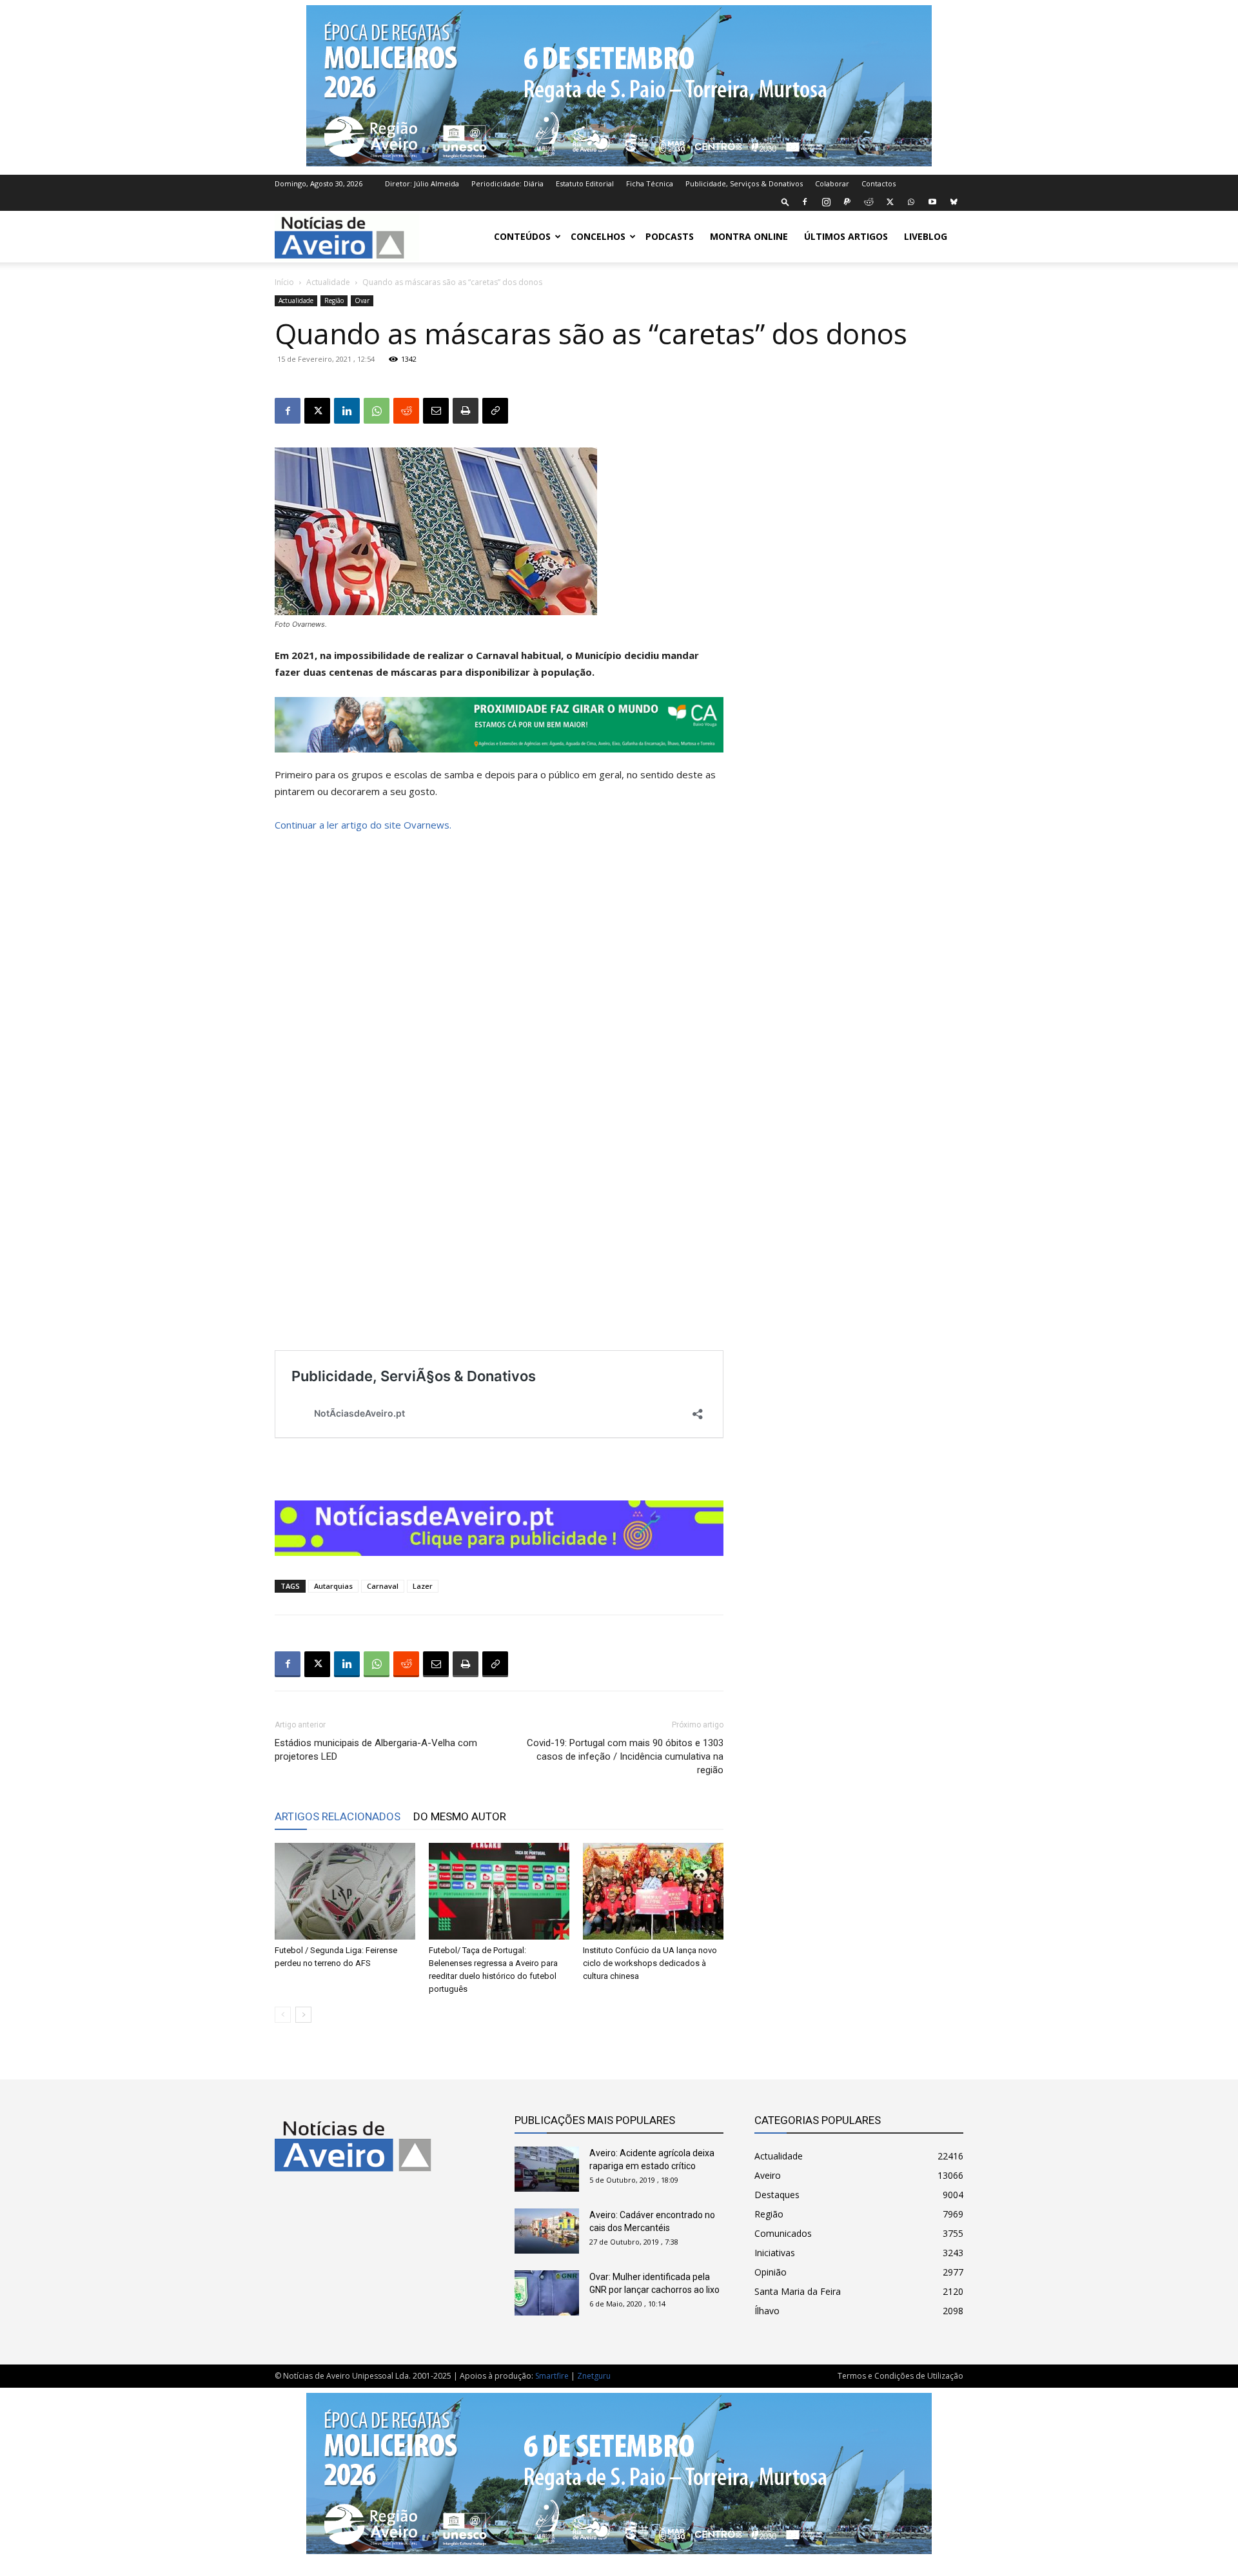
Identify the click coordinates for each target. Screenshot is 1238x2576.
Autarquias (333, 1586)
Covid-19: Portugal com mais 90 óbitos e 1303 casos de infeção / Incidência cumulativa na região (625, 1756)
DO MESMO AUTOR (460, 1816)
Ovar (362, 300)
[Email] (436, 411)
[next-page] (303, 2015)
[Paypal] (847, 202)
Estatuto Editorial (585, 183)
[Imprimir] (466, 411)
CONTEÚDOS (522, 236)
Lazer (423, 1586)
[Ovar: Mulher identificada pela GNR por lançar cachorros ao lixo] (547, 2293)
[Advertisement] (859, 881)
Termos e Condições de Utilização (900, 2376)
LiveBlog (926, 236)
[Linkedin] (347, 411)
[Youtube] (932, 202)
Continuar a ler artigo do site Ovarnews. (363, 825)
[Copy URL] (495, 411)
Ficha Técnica (650, 183)
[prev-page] (283, 2015)
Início (284, 282)
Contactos (879, 183)
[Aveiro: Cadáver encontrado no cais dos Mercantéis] (547, 2231)
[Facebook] (805, 202)
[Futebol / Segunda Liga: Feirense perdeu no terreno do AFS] (345, 1891)
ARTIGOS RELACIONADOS (338, 1816)
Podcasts (670, 236)
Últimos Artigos (846, 236)
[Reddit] (869, 202)
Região (334, 300)
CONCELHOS (598, 236)
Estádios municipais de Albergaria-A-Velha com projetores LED (376, 1750)
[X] (890, 202)
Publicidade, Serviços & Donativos (744, 183)
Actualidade (328, 282)
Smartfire (552, 2376)
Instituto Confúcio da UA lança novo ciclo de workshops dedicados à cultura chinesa (650, 1963)
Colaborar (832, 183)
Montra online (749, 236)
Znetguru (594, 2376)
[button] (785, 202)
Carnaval (383, 1586)
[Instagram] (826, 202)
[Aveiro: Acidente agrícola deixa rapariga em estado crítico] (547, 2169)
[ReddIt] (406, 411)
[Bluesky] (954, 202)
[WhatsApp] (911, 202)
